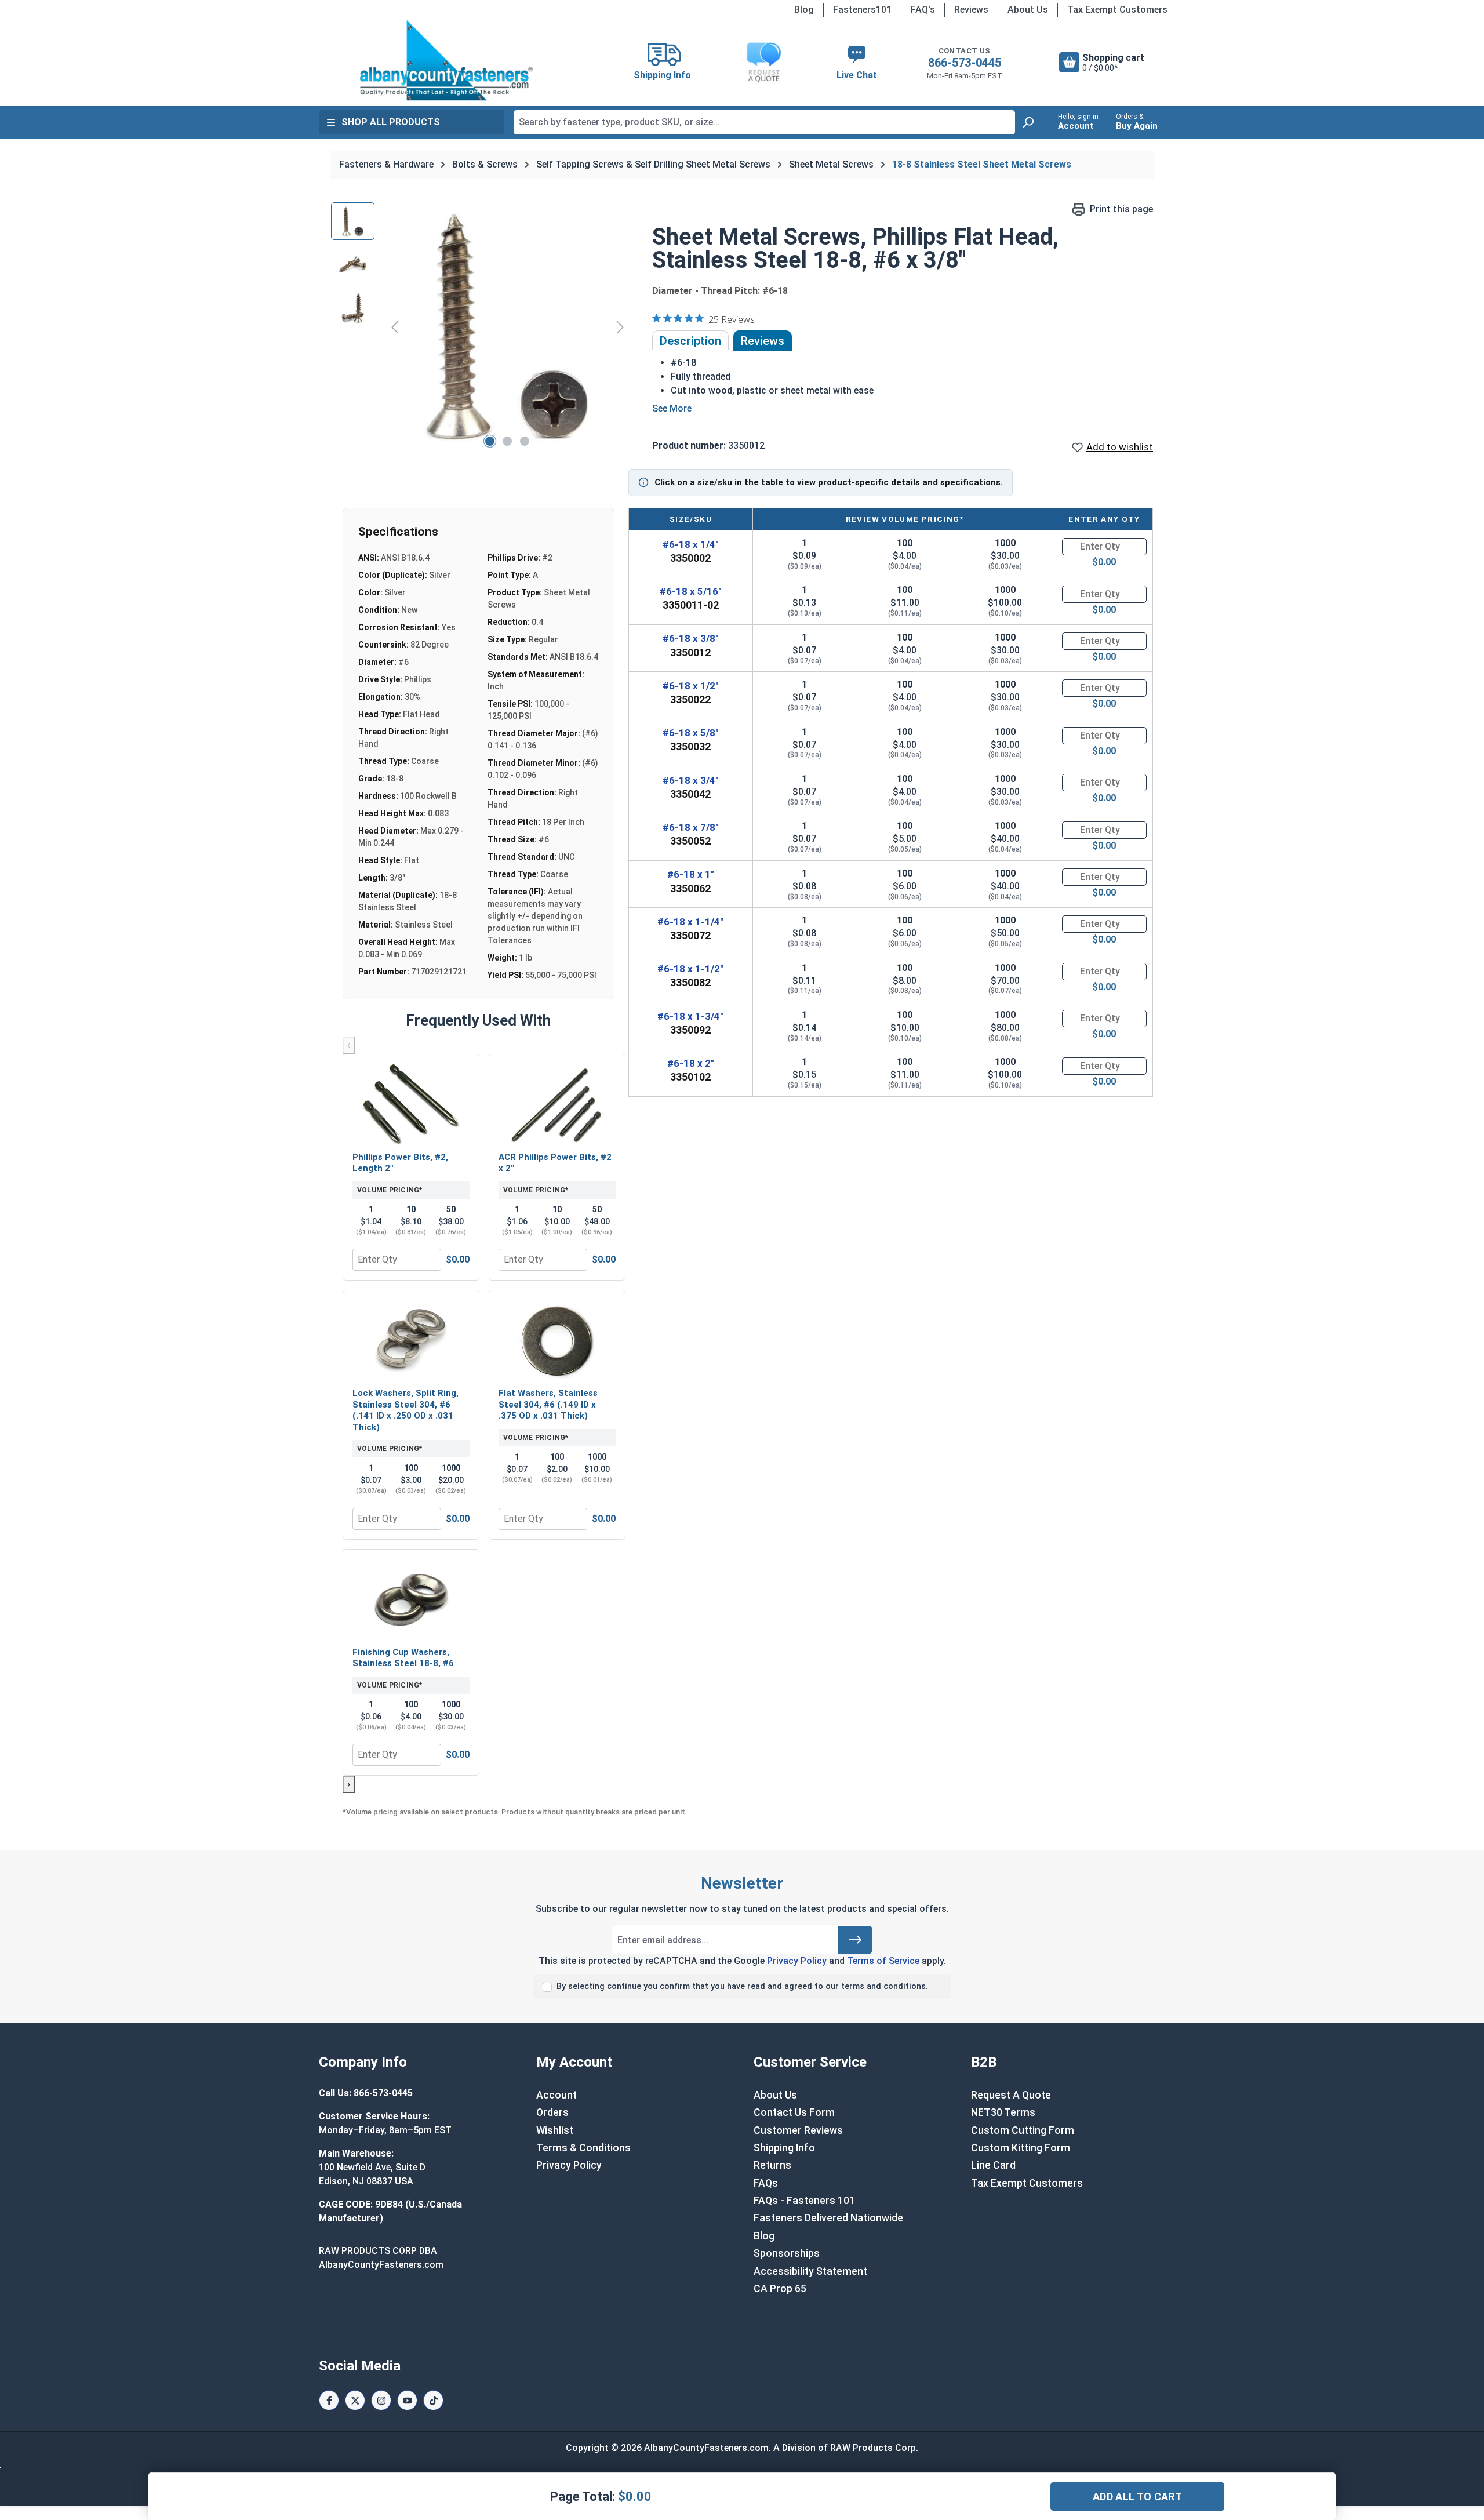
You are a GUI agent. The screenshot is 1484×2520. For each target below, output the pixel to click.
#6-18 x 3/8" (691, 638)
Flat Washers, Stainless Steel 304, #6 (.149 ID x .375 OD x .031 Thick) (548, 1404)
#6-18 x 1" (691, 874)
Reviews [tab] (763, 341)
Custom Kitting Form (1021, 2148)
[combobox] (764, 122)
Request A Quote (1011, 2095)
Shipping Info (784, 2148)
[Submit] (855, 1940)
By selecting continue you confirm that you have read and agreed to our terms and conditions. (742, 1986)
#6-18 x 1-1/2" (690, 969)
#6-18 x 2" (691, 1063)
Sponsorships (787, 2253)
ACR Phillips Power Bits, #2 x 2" (555, 1163)
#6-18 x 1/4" (691, 544)
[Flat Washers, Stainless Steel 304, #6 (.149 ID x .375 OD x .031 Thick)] (557, 1340)
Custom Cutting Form (1023, 2130)
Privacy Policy (797, 1961)
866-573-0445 (965, 63)
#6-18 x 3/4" (691, 780)
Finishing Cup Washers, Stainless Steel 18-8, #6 (403, 1658)
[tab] (690, 341)
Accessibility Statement (810, 2271)
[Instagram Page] (381, 2400)
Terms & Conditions (583, 2148)
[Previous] (395, 327)
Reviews (971, 10)
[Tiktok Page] (433, 2400)
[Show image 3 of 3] (525, 441)
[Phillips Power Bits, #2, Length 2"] (411, 1104)
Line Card (993, 2165)
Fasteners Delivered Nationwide (828, 2218)
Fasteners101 (862, 10)
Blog (804, 10)
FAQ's (923, 10)
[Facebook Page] (329, 2400)
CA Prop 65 (780, 2289)
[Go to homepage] (446, 60)
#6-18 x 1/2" (691, 686)
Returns (772, 2165)
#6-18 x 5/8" (691, 733)
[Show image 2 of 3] (507, 441)
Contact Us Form (794, 2112)
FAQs (766, 2183)
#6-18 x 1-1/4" (690, 922)
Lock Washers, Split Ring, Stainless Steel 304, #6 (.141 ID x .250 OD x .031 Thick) (405, 1410)
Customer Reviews (798, 2130)
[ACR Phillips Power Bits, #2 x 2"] (557, 1104)
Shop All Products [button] (391, 122)
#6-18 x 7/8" (691, 827)
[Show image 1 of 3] (490, 441)
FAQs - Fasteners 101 (804, 2201)
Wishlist (555, 2130)
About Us (1028, 10)
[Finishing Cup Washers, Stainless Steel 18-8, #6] (411, 1599)
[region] (480, 327)
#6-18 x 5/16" (691, 591)
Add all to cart (1137, 2497)
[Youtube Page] (407, 2400)
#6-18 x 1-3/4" (690, 1016)
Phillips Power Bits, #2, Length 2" (400, 1163)
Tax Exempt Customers (1117, 10)
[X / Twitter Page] (355, 2400)
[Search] (1028, 122)
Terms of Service (883, 1961)
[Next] (620, 327)
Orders (552, 2112)
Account (556, 2095)
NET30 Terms (1003, 2112)
